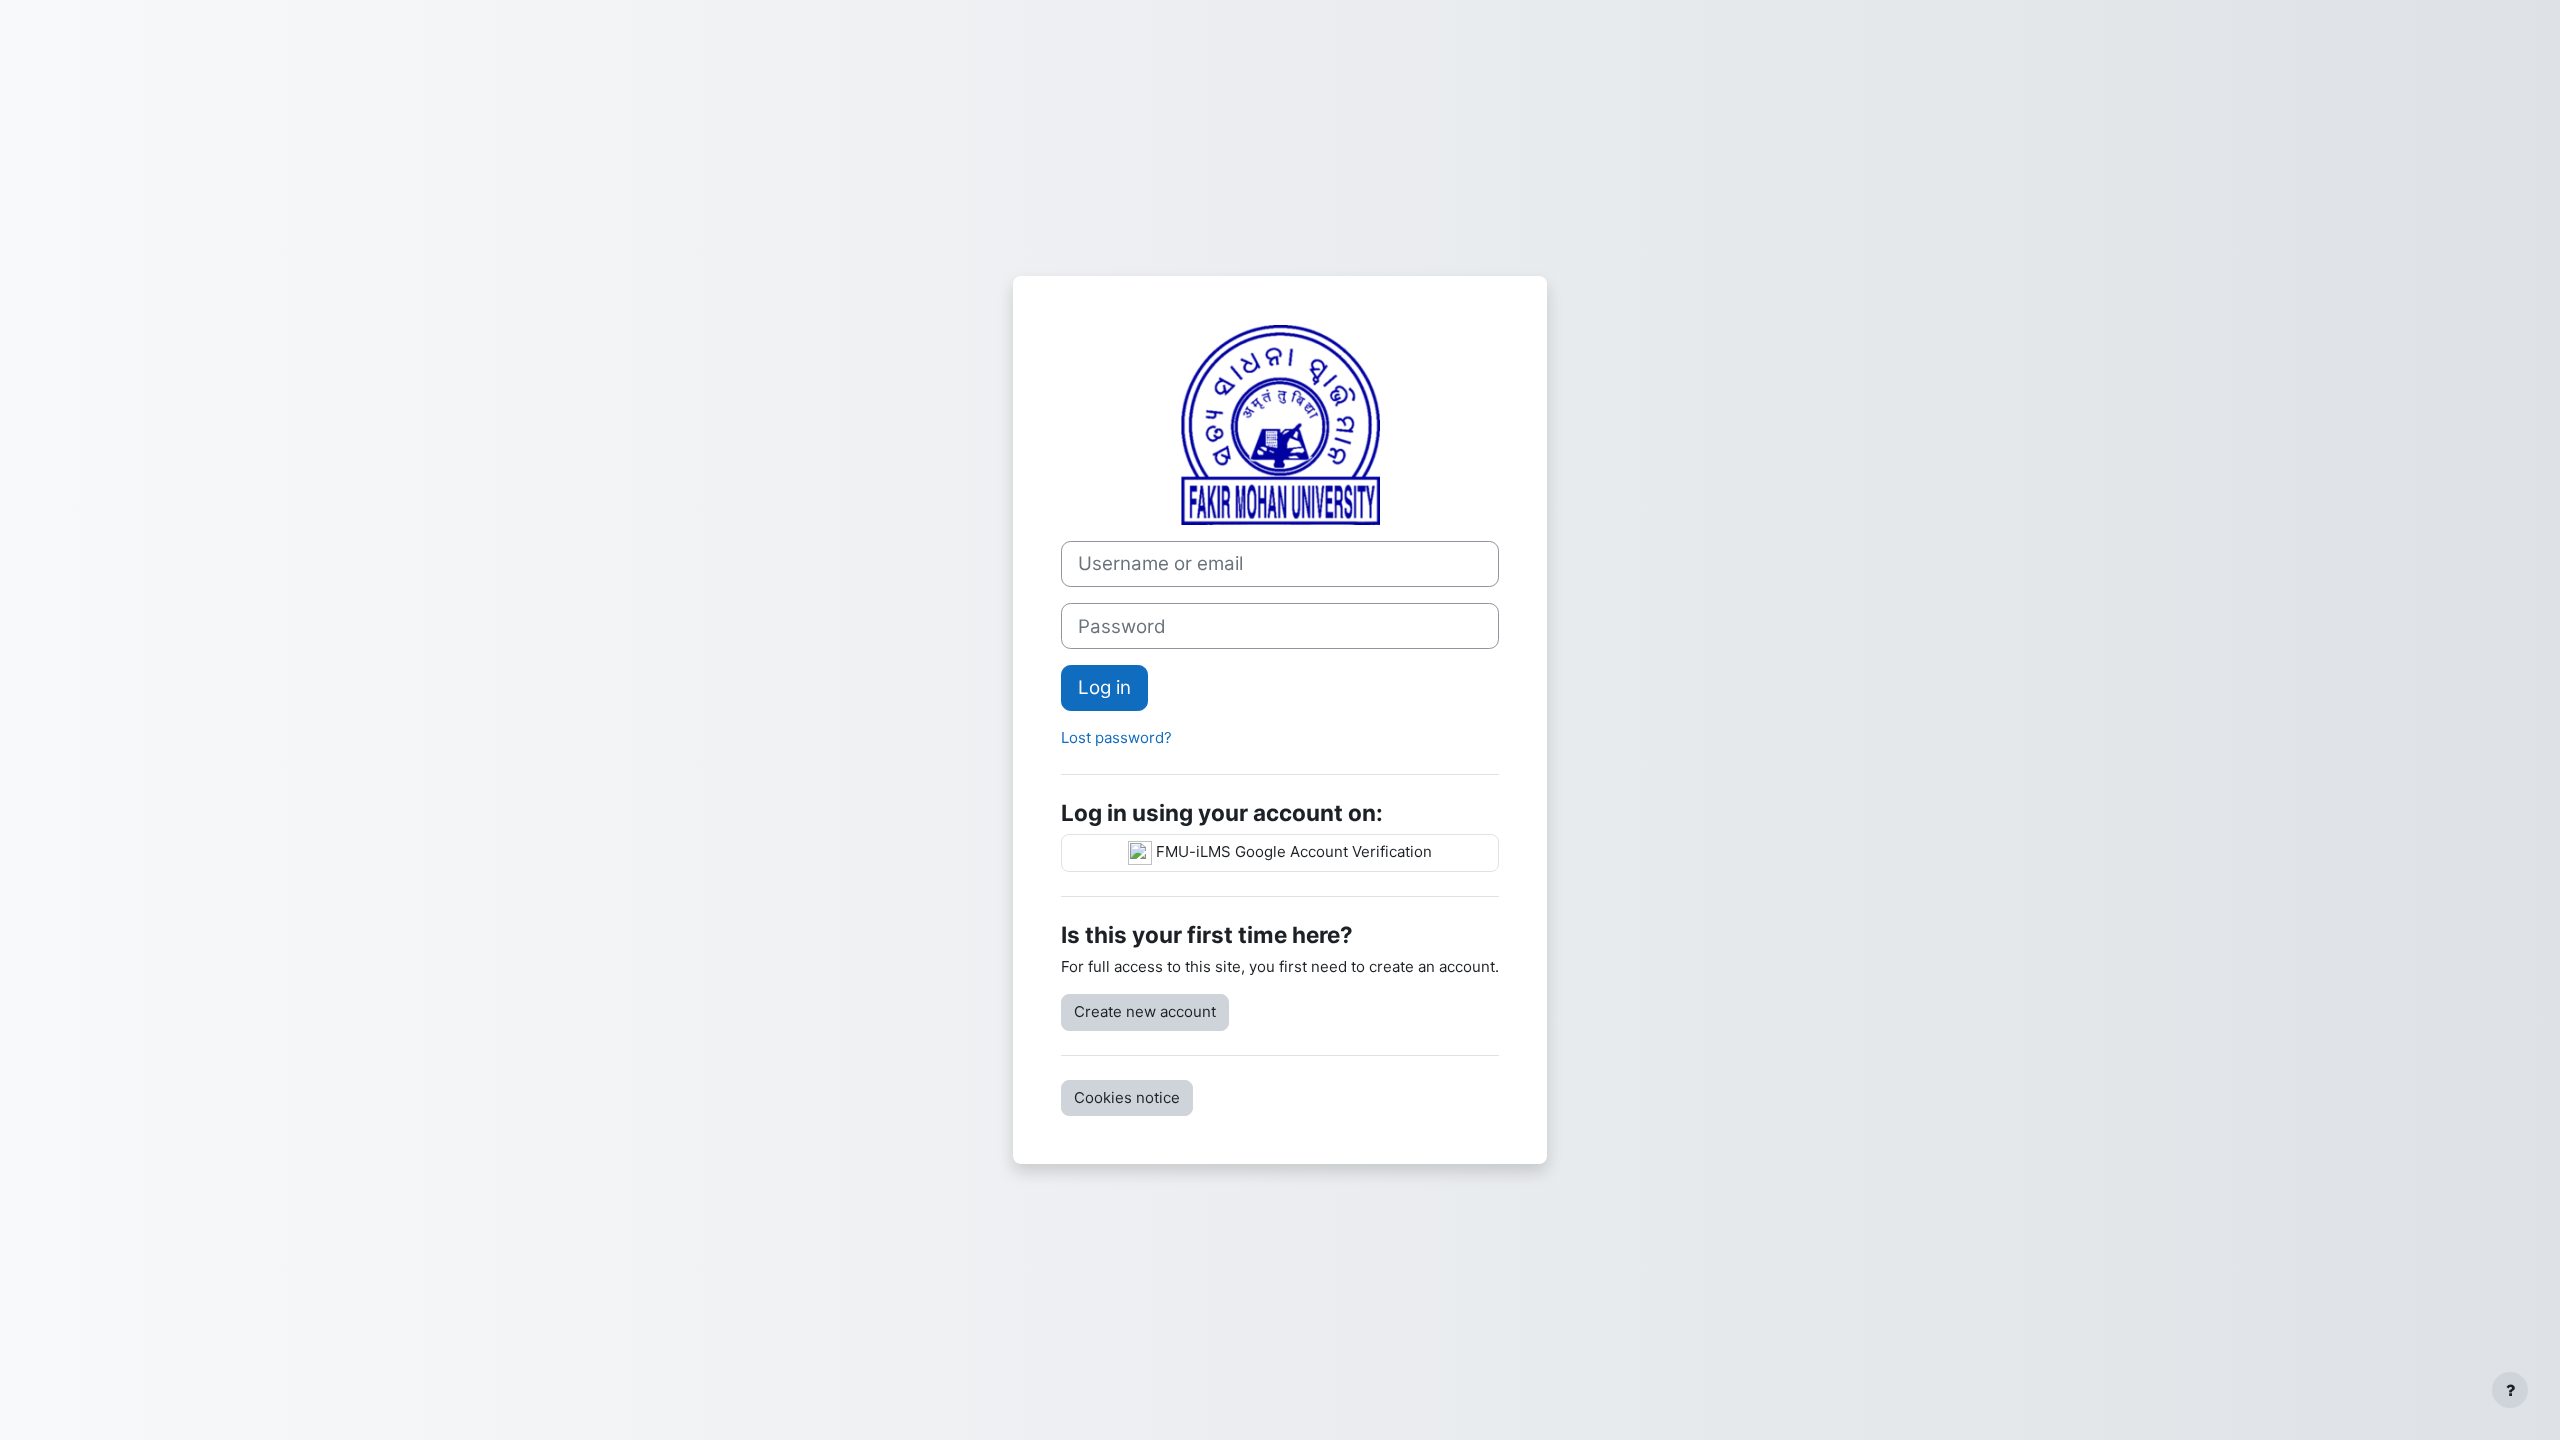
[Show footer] (2510, 1390)
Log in (1104, 687)
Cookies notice (1127, 1097)
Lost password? (1116, 737)
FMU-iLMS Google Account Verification (1292, 851)
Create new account (1145, 1011)
